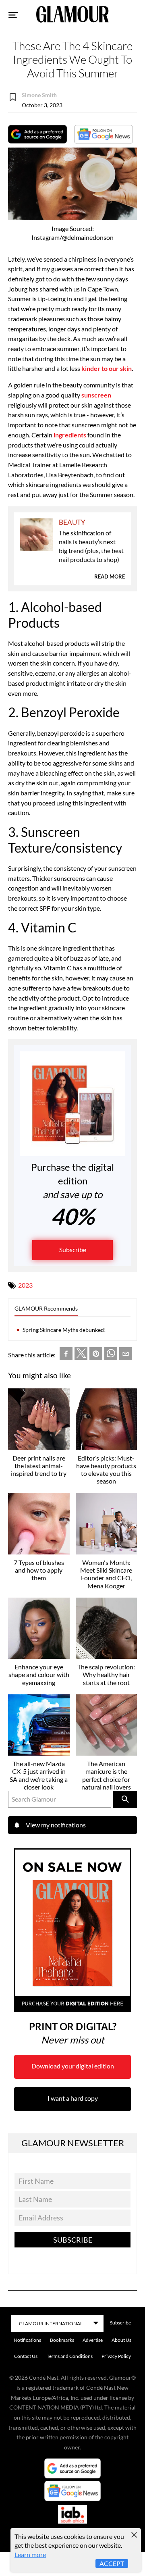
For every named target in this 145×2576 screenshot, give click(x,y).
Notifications (27, 2340)
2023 (25, 1285)
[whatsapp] (111, 1355)
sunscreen (96, 395)
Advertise (93, 2340)
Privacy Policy (116, 2356)
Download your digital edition (73, 2066)
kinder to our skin (107, 368)
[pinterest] (96, 1355)
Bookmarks (62, 2340)
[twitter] (81, 1355)
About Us (121, 2340)
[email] (126, 1355)
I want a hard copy (73, 2098)
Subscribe (73, 1250)
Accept (112, 2563)
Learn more (30, 2554)
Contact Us (26, 2356)
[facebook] (66, 1355)
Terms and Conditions (70, 2356)
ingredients (70, 435)
